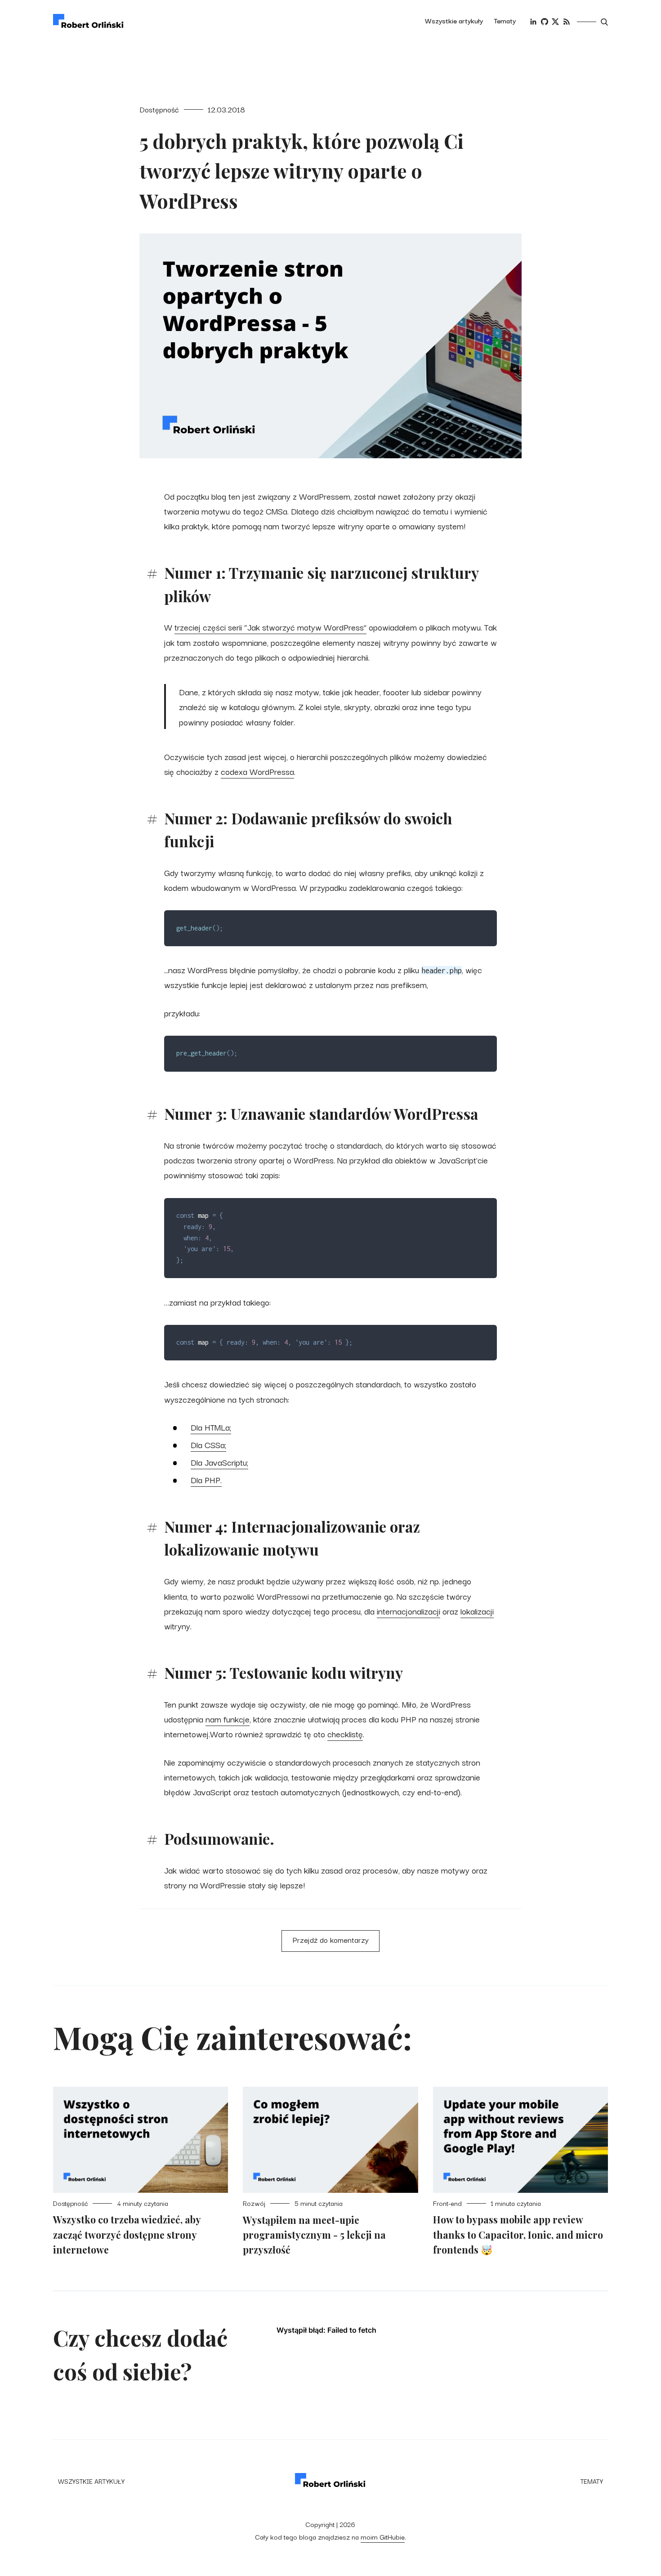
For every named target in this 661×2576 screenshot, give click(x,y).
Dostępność (159, 109)
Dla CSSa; (208, 1444)
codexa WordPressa (257, 771)
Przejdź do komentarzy (331, 1939)
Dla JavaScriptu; (219, 1462)
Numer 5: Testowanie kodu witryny (284, 1673)
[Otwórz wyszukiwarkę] (604, 22)
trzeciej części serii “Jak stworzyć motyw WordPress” (270, 627)
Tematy (505, 20)
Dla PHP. (206, 1479)
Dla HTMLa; (211, 1427)
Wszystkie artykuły (454, 20)
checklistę (345, 1733)
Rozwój (254, 2203)
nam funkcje (228, 1719)
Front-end (447, 2203)
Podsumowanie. (219, 1838)
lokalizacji (477, 1611)
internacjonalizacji (409, 1611)
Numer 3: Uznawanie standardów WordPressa (321, 1114)
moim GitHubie (383, 2536)
